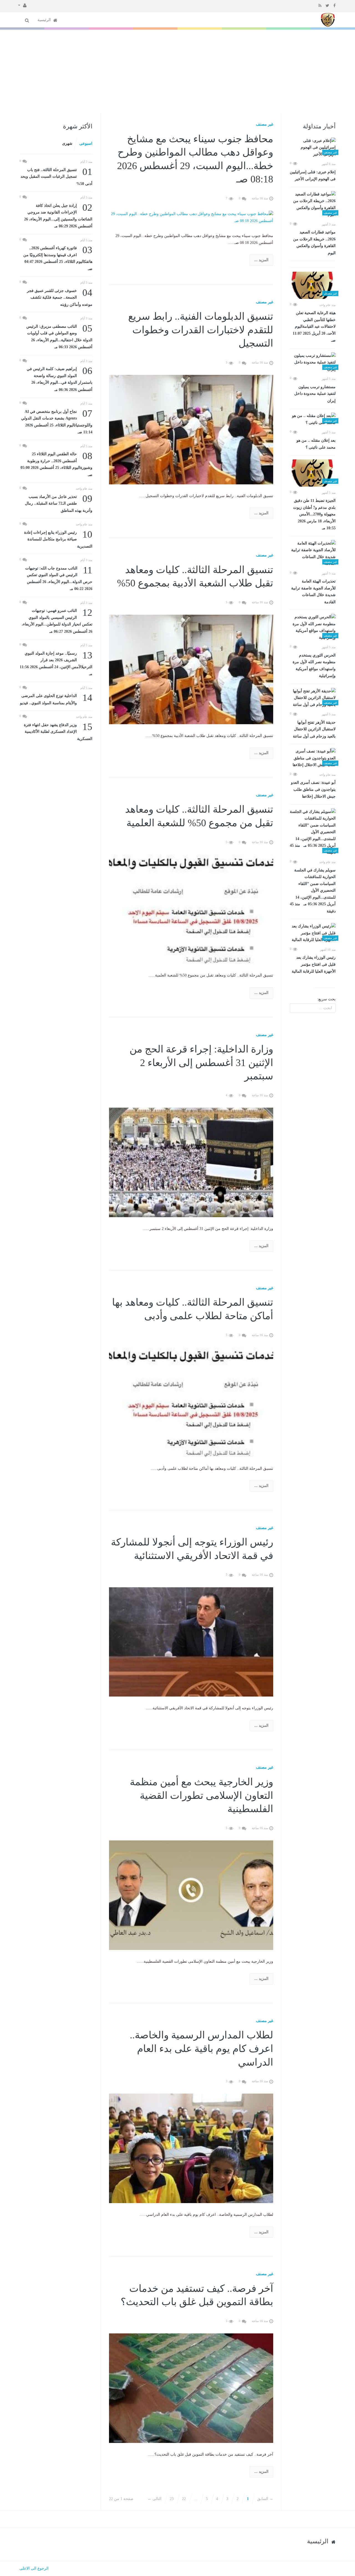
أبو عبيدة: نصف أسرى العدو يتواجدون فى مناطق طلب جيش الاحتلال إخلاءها (313, 789)
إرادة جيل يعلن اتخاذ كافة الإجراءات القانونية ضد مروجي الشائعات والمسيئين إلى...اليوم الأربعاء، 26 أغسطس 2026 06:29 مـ (58, 215)
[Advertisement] (177, 71)
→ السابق (265, 2499)
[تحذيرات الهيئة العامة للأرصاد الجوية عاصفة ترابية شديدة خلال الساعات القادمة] (313, 554)
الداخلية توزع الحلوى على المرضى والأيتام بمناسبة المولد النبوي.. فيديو (56, 699)
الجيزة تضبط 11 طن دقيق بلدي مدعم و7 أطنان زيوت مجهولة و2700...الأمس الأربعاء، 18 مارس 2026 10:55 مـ (314, 514)
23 (172, 2499)
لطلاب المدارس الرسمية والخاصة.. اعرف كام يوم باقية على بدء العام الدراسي (201, 2049)
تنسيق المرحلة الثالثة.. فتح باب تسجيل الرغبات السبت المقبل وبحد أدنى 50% (56, 176)
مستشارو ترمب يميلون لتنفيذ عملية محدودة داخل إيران (315, 394)
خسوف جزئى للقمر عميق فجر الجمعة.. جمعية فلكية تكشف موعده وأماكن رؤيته (60, 297)
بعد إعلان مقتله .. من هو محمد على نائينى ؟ (316, 444)
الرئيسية (45, 20)
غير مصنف (265, 124)
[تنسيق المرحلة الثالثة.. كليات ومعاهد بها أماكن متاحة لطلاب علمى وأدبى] (191, 1402)
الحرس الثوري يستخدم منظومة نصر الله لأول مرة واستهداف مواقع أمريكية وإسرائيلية (314, 666)
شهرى (67, 143)
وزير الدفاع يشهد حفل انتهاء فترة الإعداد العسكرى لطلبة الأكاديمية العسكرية (58, 731)
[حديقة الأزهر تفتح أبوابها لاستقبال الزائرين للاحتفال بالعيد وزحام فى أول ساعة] (313, 698)
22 (184, 2499)
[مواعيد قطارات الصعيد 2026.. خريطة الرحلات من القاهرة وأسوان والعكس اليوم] (313, 205)
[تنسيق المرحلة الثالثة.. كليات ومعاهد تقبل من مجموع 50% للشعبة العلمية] (191, 909)
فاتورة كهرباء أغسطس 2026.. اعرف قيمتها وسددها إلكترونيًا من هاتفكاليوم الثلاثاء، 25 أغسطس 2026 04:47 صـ (58, 258)
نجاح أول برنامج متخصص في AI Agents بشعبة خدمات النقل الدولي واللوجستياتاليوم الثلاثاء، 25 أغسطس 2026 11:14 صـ (57, 421)
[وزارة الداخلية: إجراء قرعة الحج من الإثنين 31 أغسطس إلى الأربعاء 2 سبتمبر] (191, 1162)
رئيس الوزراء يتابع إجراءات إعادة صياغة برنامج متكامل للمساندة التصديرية (58, 539)
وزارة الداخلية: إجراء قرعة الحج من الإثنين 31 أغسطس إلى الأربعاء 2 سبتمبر (201, 1063)
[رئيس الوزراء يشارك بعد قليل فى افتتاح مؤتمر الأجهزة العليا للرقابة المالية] (313, 933)
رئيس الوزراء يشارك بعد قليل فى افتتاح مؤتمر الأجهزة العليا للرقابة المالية (314, 964)
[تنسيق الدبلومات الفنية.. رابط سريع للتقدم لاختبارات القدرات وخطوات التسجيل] (191, 429)
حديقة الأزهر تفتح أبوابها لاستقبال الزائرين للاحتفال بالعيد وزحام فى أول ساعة (314, 729)
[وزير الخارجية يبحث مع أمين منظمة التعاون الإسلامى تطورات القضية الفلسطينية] (191, 1895)
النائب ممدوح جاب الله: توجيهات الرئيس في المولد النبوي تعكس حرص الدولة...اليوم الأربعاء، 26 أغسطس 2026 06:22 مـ (59, 578)
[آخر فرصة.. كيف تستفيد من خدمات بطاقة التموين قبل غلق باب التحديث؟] (191, 2388)
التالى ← (154, 2499)
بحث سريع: (326, 999)
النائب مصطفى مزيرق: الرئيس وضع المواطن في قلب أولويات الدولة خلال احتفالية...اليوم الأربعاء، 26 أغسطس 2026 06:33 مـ (59, 336)
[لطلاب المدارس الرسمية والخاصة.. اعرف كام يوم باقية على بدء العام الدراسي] (191, 2148)
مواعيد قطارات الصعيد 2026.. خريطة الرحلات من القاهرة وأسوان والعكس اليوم (314, 243)
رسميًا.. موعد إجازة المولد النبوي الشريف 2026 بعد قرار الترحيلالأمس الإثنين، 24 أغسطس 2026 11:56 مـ (56, 663)
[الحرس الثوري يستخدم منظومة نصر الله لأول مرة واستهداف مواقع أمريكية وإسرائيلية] (313, 627)
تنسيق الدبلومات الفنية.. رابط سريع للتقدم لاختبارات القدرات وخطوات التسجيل (201, 330)
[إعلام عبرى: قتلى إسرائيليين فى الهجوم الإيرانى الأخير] (313, 148)
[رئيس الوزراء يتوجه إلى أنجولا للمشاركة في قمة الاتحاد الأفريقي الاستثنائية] (191, 1642)
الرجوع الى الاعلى (34, 2568)
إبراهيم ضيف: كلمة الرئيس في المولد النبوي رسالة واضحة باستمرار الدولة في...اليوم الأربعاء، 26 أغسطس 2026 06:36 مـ (59, 379)
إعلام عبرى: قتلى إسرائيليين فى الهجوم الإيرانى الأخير (313, 176)
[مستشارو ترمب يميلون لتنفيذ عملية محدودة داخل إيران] (313, 363)
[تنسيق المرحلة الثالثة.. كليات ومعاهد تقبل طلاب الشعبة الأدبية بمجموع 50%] (191, 669)
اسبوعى (86, 143)
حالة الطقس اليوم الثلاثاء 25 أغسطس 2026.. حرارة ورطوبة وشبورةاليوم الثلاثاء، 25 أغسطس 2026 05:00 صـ (56, 464)
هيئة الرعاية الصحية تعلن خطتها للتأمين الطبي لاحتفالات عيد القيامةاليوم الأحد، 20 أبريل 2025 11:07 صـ (314, 327)
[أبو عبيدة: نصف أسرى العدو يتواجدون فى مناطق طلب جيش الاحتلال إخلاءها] (313, 758)
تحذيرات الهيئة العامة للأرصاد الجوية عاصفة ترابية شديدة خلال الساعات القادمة (313, 592)
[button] (22, 5)
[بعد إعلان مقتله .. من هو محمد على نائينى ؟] (313, 419)
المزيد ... (261, 260)
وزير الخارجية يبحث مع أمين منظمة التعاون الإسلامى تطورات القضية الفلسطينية (201, 1795)
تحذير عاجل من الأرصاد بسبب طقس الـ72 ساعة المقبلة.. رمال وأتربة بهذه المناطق (59, 503)
